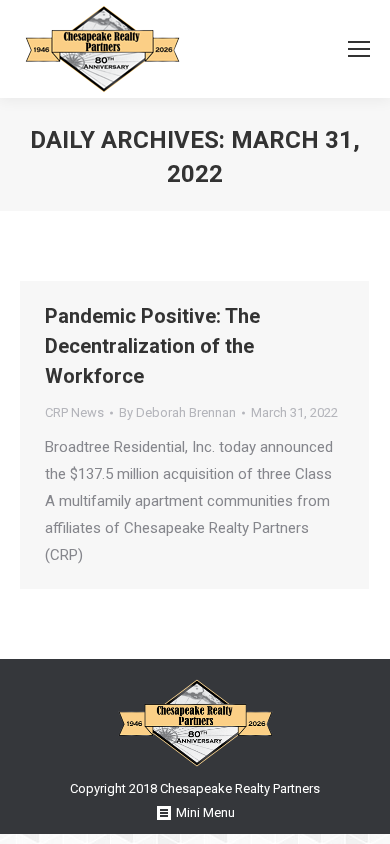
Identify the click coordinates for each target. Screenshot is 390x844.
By (177, 412)
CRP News (74, 412)
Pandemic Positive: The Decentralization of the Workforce (152, 346)
